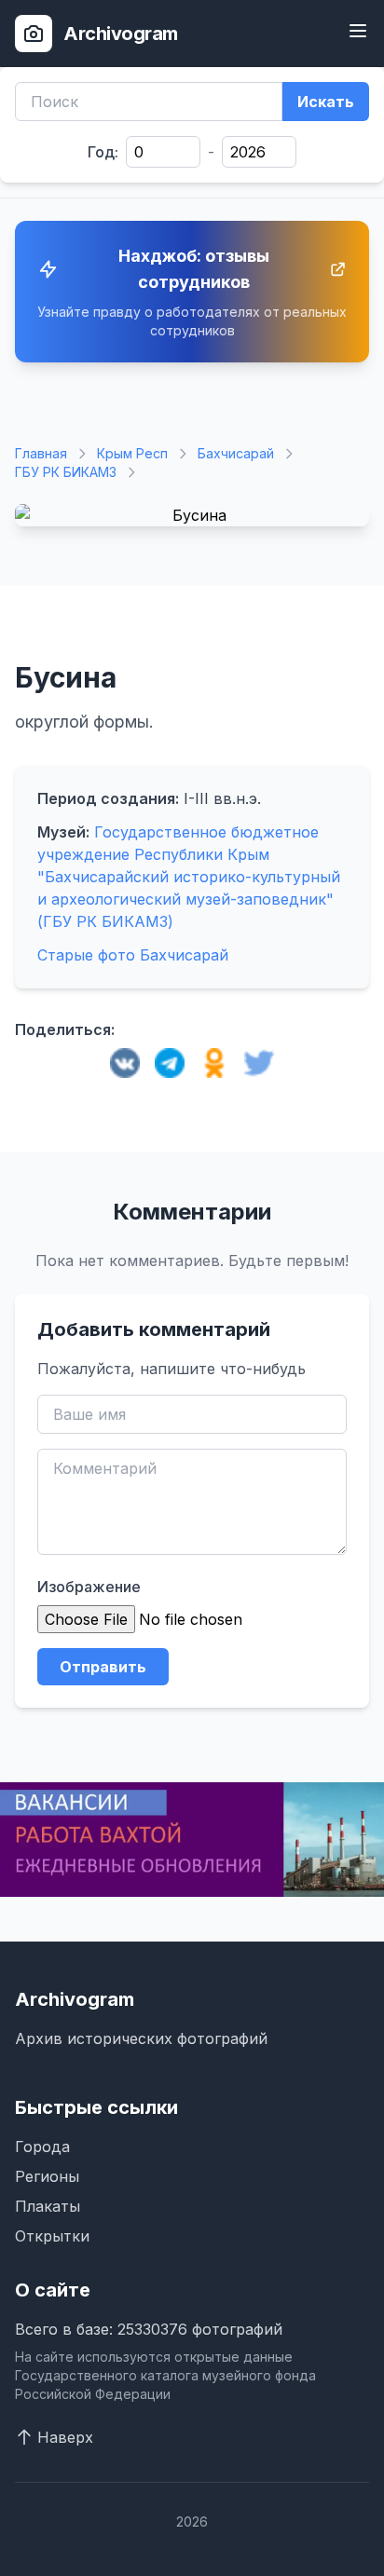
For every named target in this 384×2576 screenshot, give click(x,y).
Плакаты (48, 2206)
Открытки (52, 2236)
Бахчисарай (236, 453)
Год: (103, 152)
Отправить (103, 1667)
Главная (41, 453)
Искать (326, 102)
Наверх (65, 2437)
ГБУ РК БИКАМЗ (66, 472)
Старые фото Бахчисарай (133, 955)
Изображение (89, 1587)
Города (42, 2147)
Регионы (47, 2176)
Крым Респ (132, 453)
